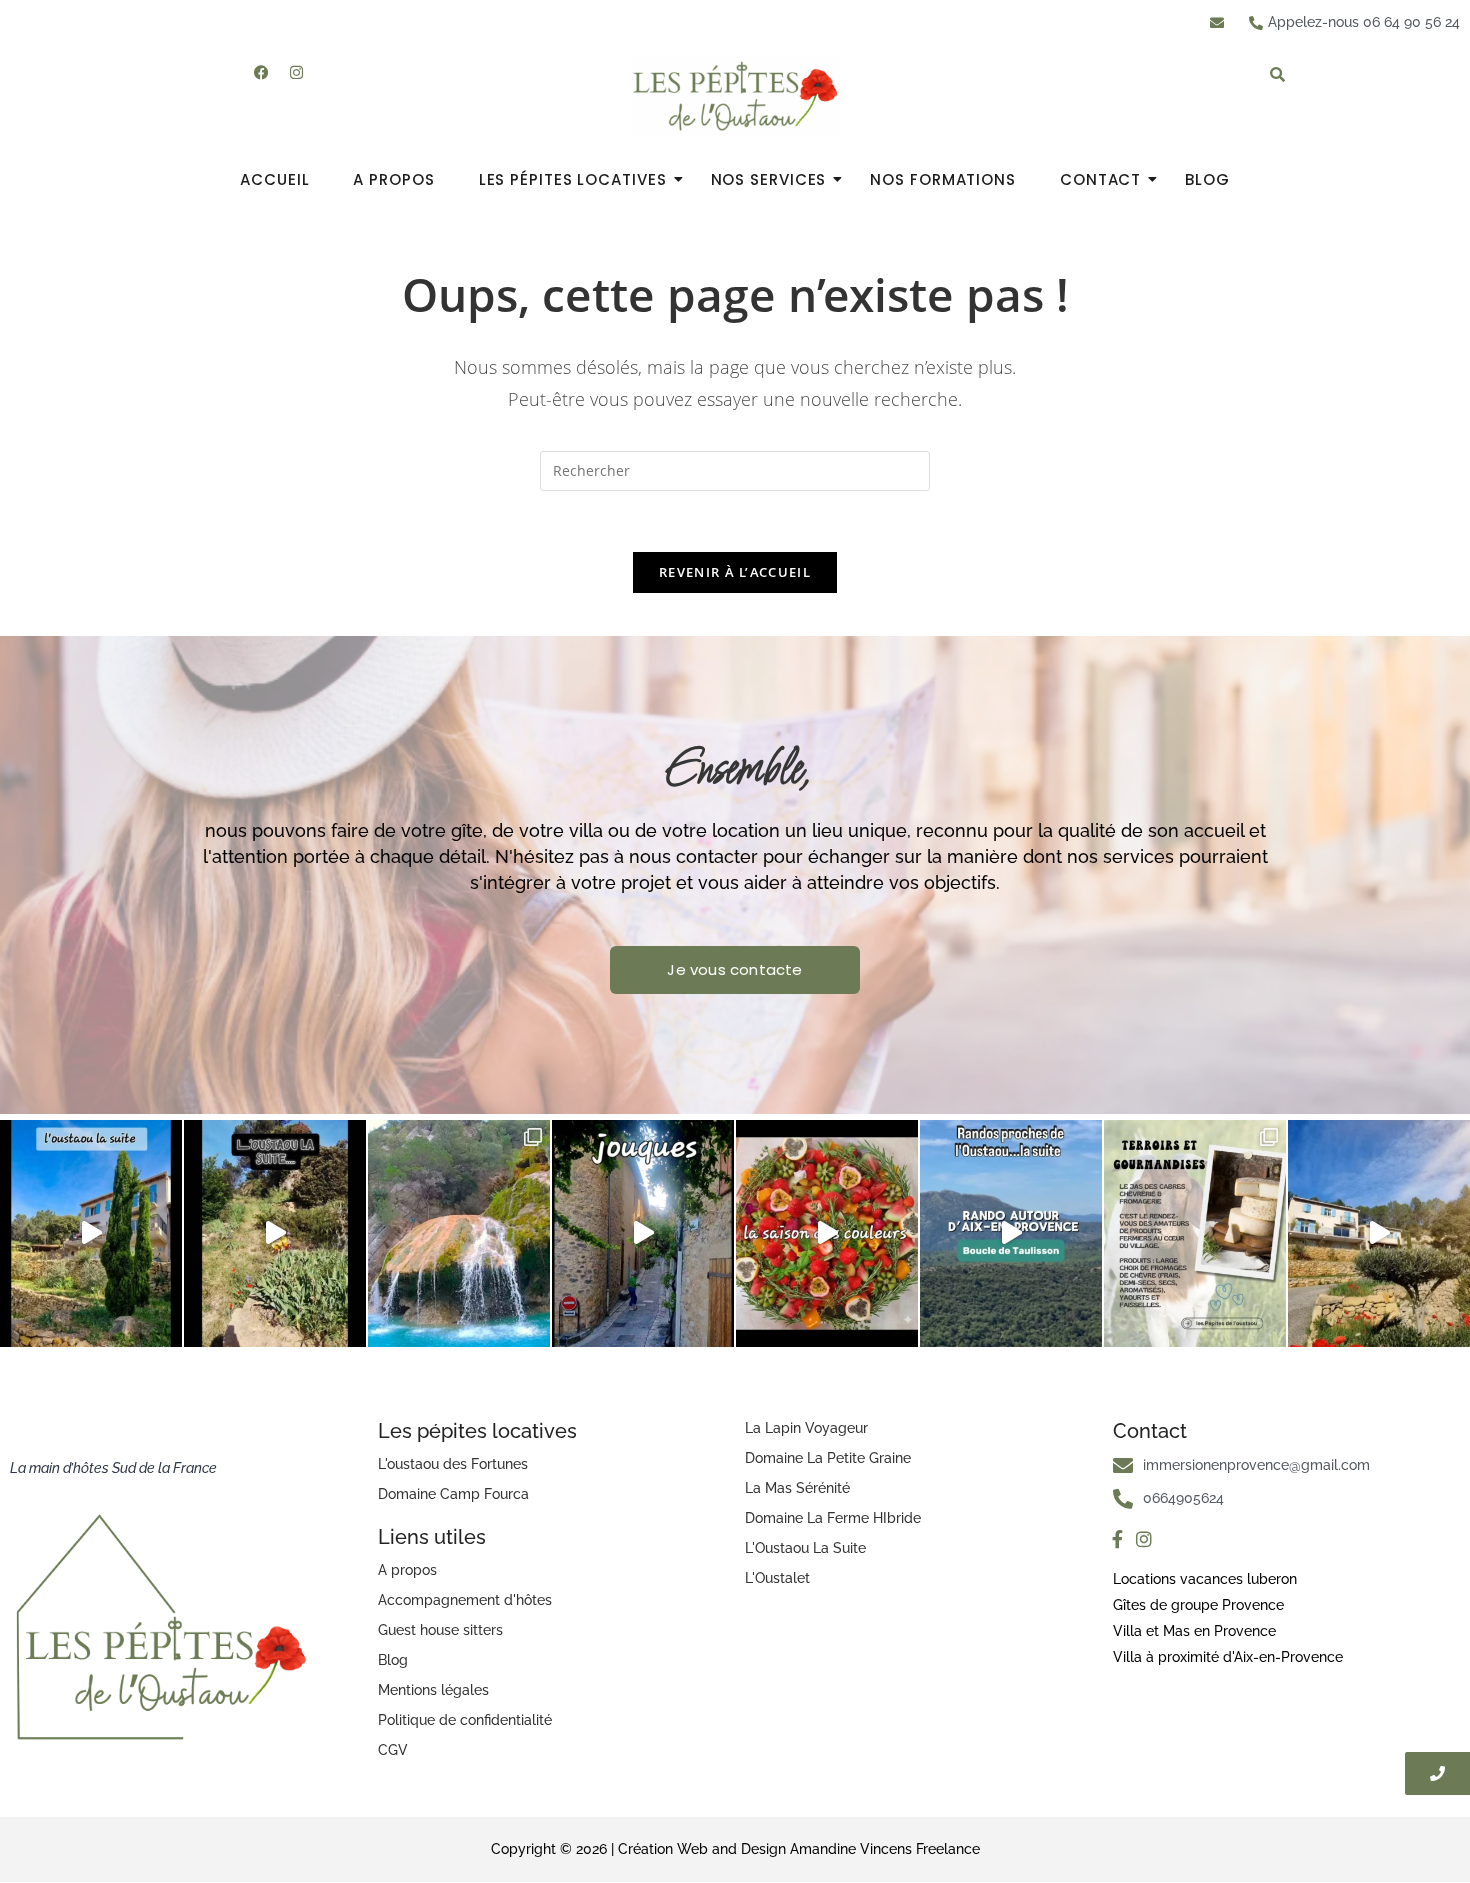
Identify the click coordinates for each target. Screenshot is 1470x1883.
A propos (407, 1570)
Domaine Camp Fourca (453, 1494)
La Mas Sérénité (797, 1488)
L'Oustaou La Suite (805, 1548)
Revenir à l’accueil (735, 572)
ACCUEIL (274, 179)
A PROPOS (393, 179)
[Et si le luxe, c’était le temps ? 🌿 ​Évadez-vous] (1379, 1234)
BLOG (1207, 179)
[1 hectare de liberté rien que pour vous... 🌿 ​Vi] (91, 1234)
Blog (393, 1660)
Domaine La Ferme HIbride (833, 1518)
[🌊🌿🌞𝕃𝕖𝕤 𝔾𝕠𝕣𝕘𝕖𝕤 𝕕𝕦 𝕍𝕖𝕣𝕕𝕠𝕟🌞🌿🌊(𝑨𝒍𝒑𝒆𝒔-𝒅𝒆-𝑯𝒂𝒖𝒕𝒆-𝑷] (459, 1234)
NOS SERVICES (769, 179)
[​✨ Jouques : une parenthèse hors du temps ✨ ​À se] (643, 1234)
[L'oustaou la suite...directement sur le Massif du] (1011, 1234)
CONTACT (1100, 179)
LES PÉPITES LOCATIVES (573, 179)
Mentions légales (433, 1690)
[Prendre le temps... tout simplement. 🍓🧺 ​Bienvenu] (827, 1234)
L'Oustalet (777, 1578)
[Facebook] (262, 72)
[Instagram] (297, 72)
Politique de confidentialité (465, 1720)
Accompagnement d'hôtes (465, 1600)
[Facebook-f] (1118, 1540)
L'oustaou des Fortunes (453, 1464)
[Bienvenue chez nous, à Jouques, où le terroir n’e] (1195, 1234)
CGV (393, 1750)
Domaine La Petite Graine (828, 1458)
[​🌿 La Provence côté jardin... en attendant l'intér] (275, 1234)
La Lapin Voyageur (806, 1428)
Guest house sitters (440, 1630)
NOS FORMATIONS (943, 179)
